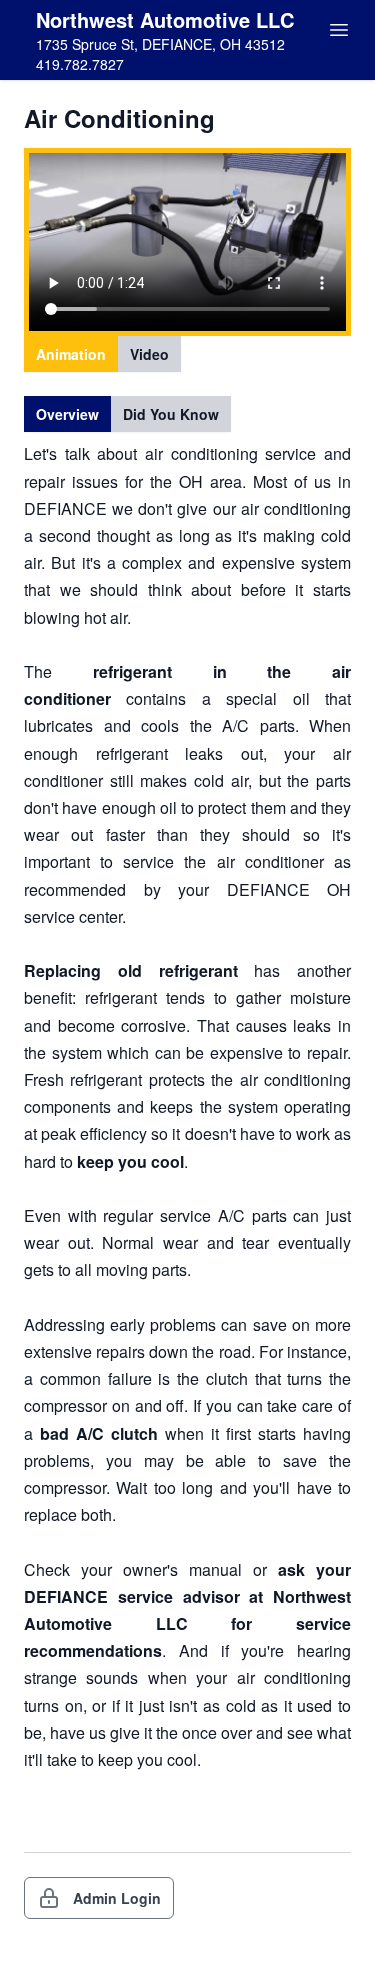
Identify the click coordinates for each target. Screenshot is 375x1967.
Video (149, 354)
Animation (71, 354)
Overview (67, 414)
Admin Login (117, 1898)
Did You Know (171, 414)
